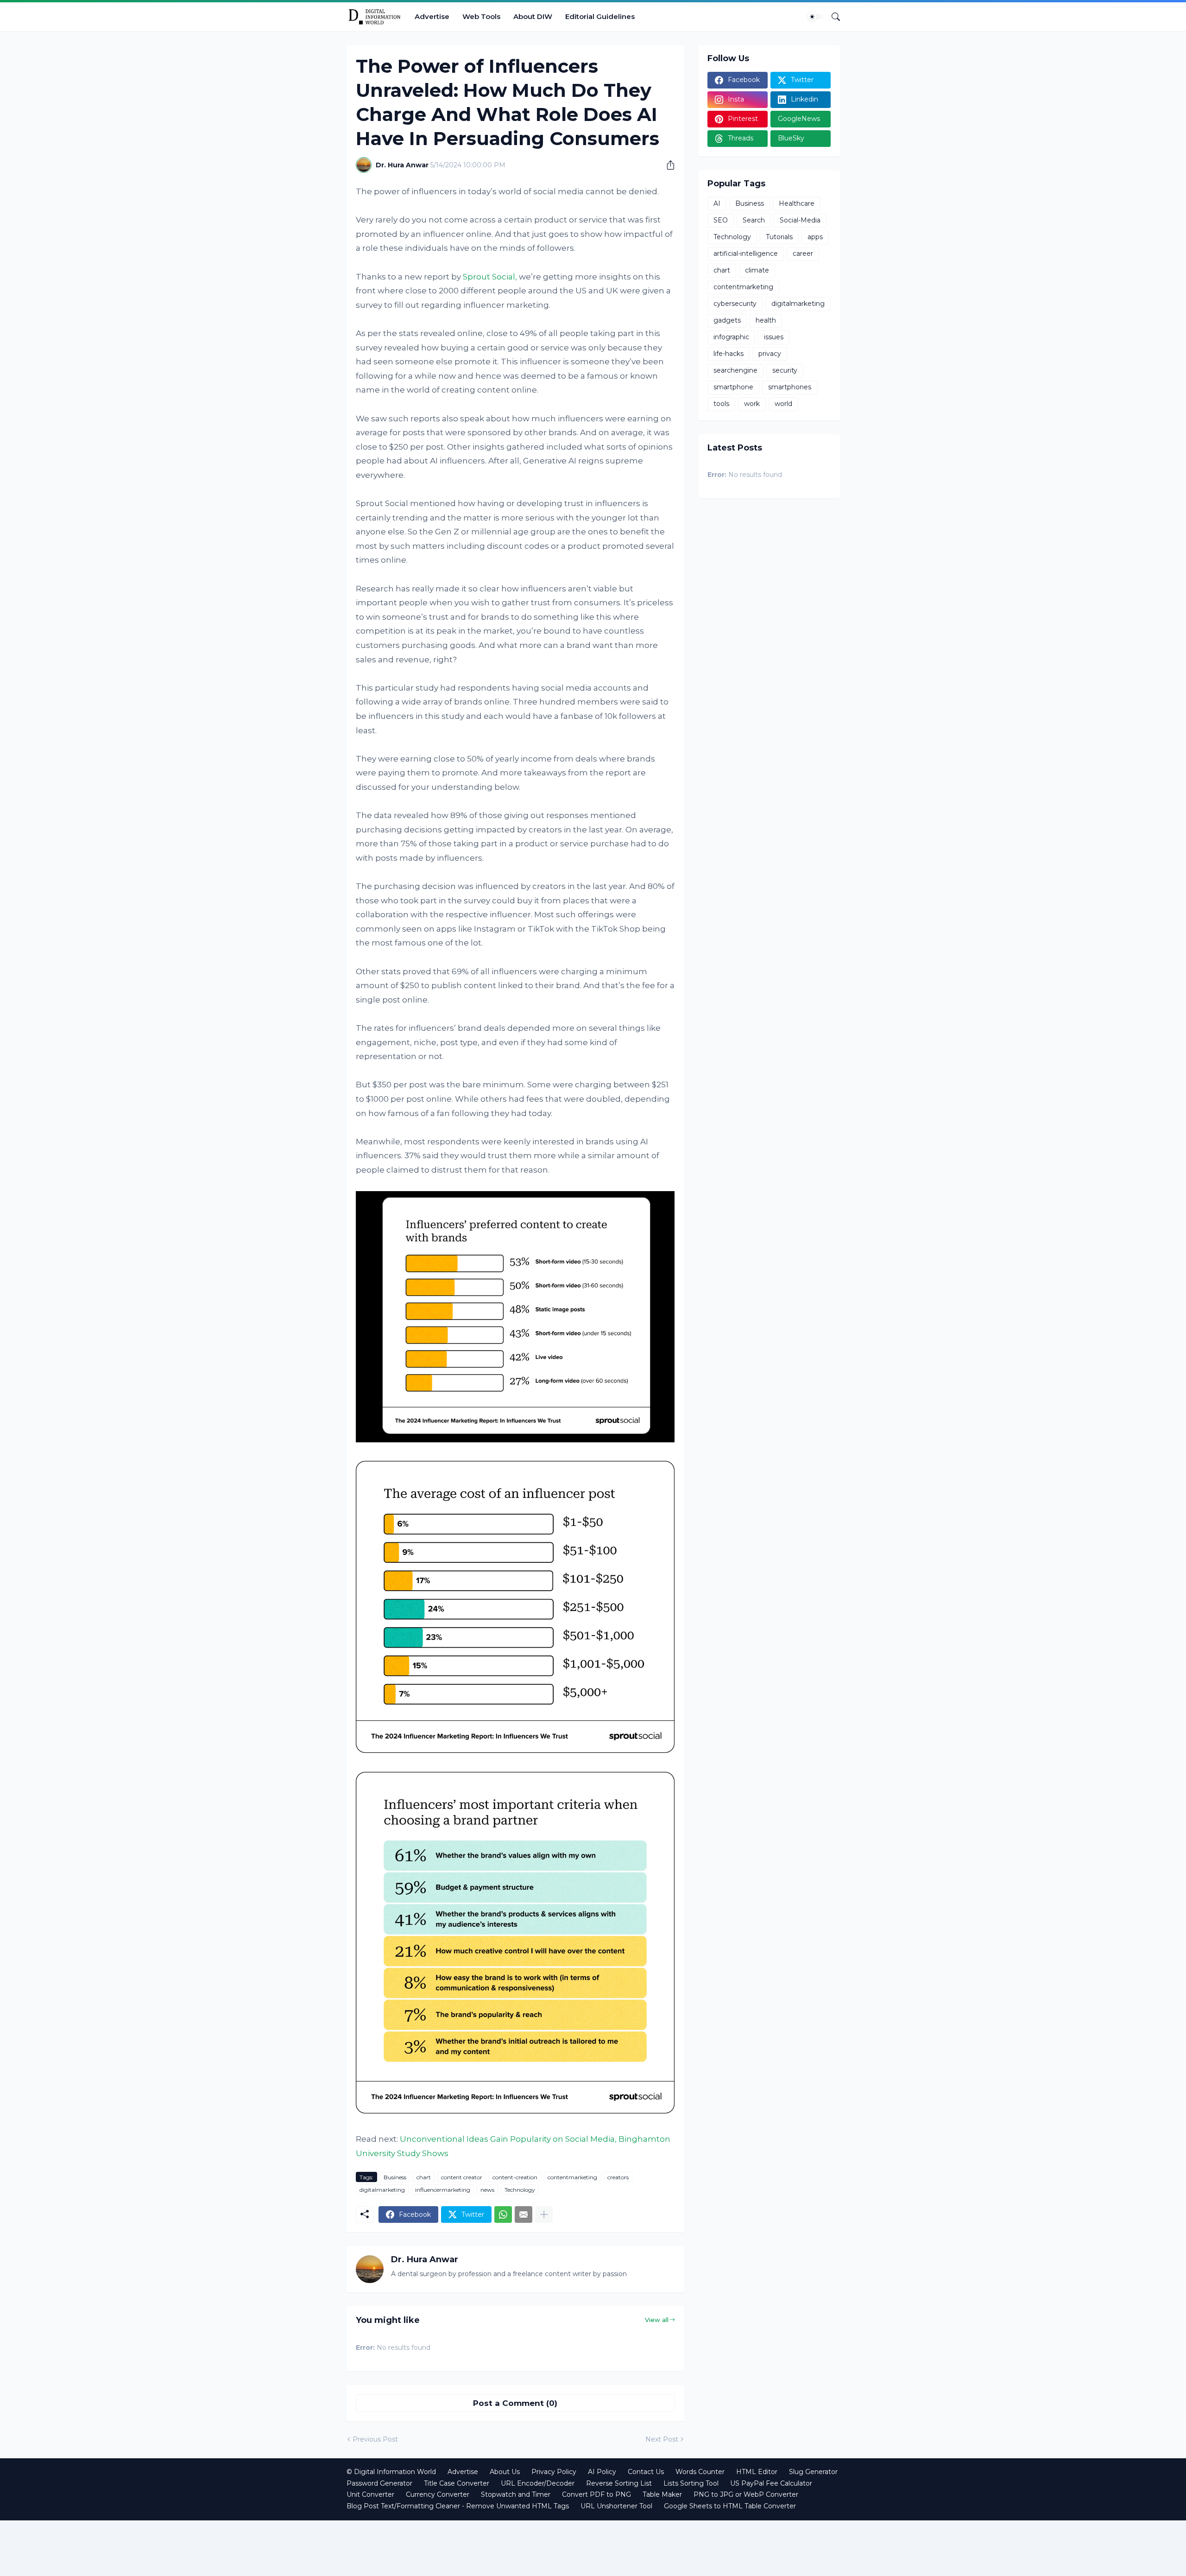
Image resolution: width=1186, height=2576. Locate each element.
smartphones (790, 387)
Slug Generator (813, 2472)
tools (721, 404)
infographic (731, 337)
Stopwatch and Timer (516, 2494)
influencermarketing (443, 2190)
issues (774, 337)
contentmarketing (572, 2177)
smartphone (733, 387)
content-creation (515, 2177)
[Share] (667, 165)
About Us (505, 2472)
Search (754, 220)
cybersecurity (735, 304)
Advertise (432, 16)
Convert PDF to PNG (596, 2494)
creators (618, 2177)
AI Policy (602, 2472)
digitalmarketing (382, 2190)
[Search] (832, 17)
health (766, 320)
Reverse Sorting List (619, 2483)
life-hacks (729, 354)
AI (717, 203)
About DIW (533, 16)
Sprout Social (489, 277)
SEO (721, 220)
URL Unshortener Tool (616, 2506)
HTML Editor (757, 2472)
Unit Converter (370, 2494)
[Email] (524, 2214)
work (752, 404)
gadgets (727, 320)
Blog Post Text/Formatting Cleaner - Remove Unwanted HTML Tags (458, 2506)
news (487, 2190)
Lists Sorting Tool (691, 2483)
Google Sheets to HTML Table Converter (730, 2506)
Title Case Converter (457, 2483)
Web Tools (481, 16)
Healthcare (797, 203)
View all (657, 2320)
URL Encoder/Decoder (538, 2483)
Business (395, 2177)
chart (424, 2177)
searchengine (735, 370)
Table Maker (662, 2494)
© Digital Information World (391, 2472)
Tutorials (779, 237)
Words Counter (700, 2472)
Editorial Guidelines (600, 16)
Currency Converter (438, 2494)
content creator (462, 2177)
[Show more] (544, 2214)
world (783, 404)
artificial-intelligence (746, 254)
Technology (520, 2190)
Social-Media (800, 220)
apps (815, 237)
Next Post (662, 2439)
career (803, 254)
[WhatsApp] (503, 2214)
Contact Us (646, 2472)
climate (757, 270)
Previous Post (375, 2439)
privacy (770, 354)
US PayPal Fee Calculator (771, 2483)
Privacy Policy (554, 2472)
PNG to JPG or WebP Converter (746, 2494)
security (785, 370)
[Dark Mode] (815, 17)
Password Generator (379, 2483)
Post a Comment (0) (515, 2403)
